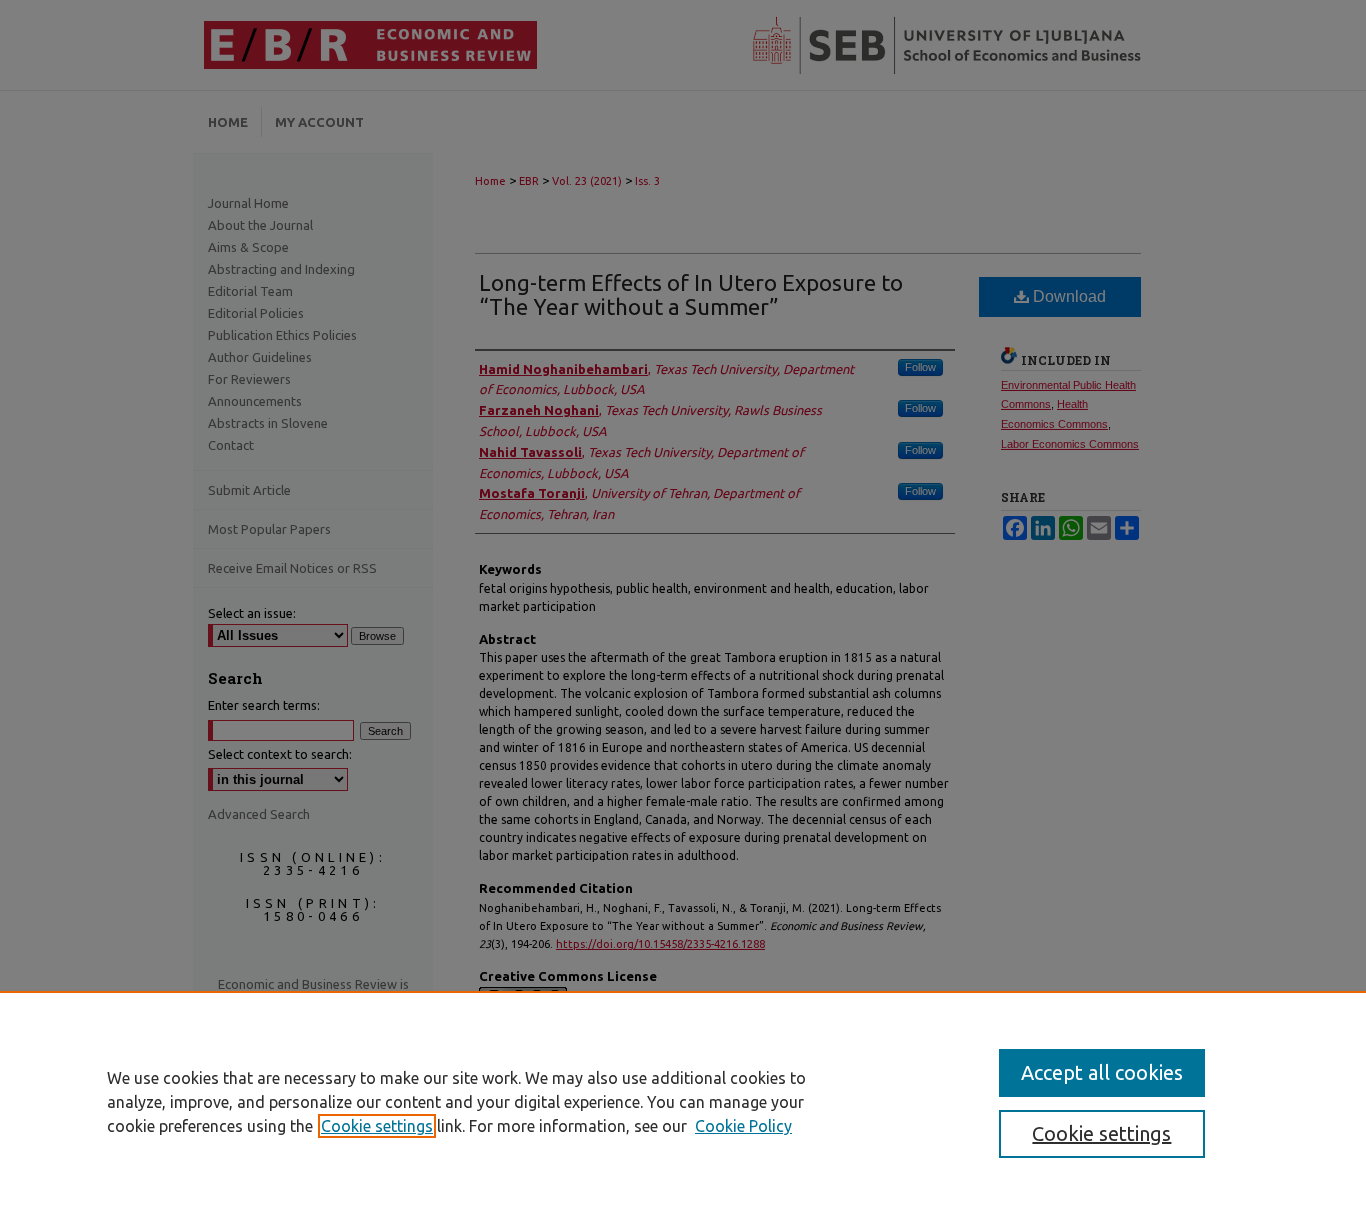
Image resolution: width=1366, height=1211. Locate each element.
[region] (683, 1101)
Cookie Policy (743, 1126)
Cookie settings (377, 1126)
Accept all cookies (1102, 1072)
